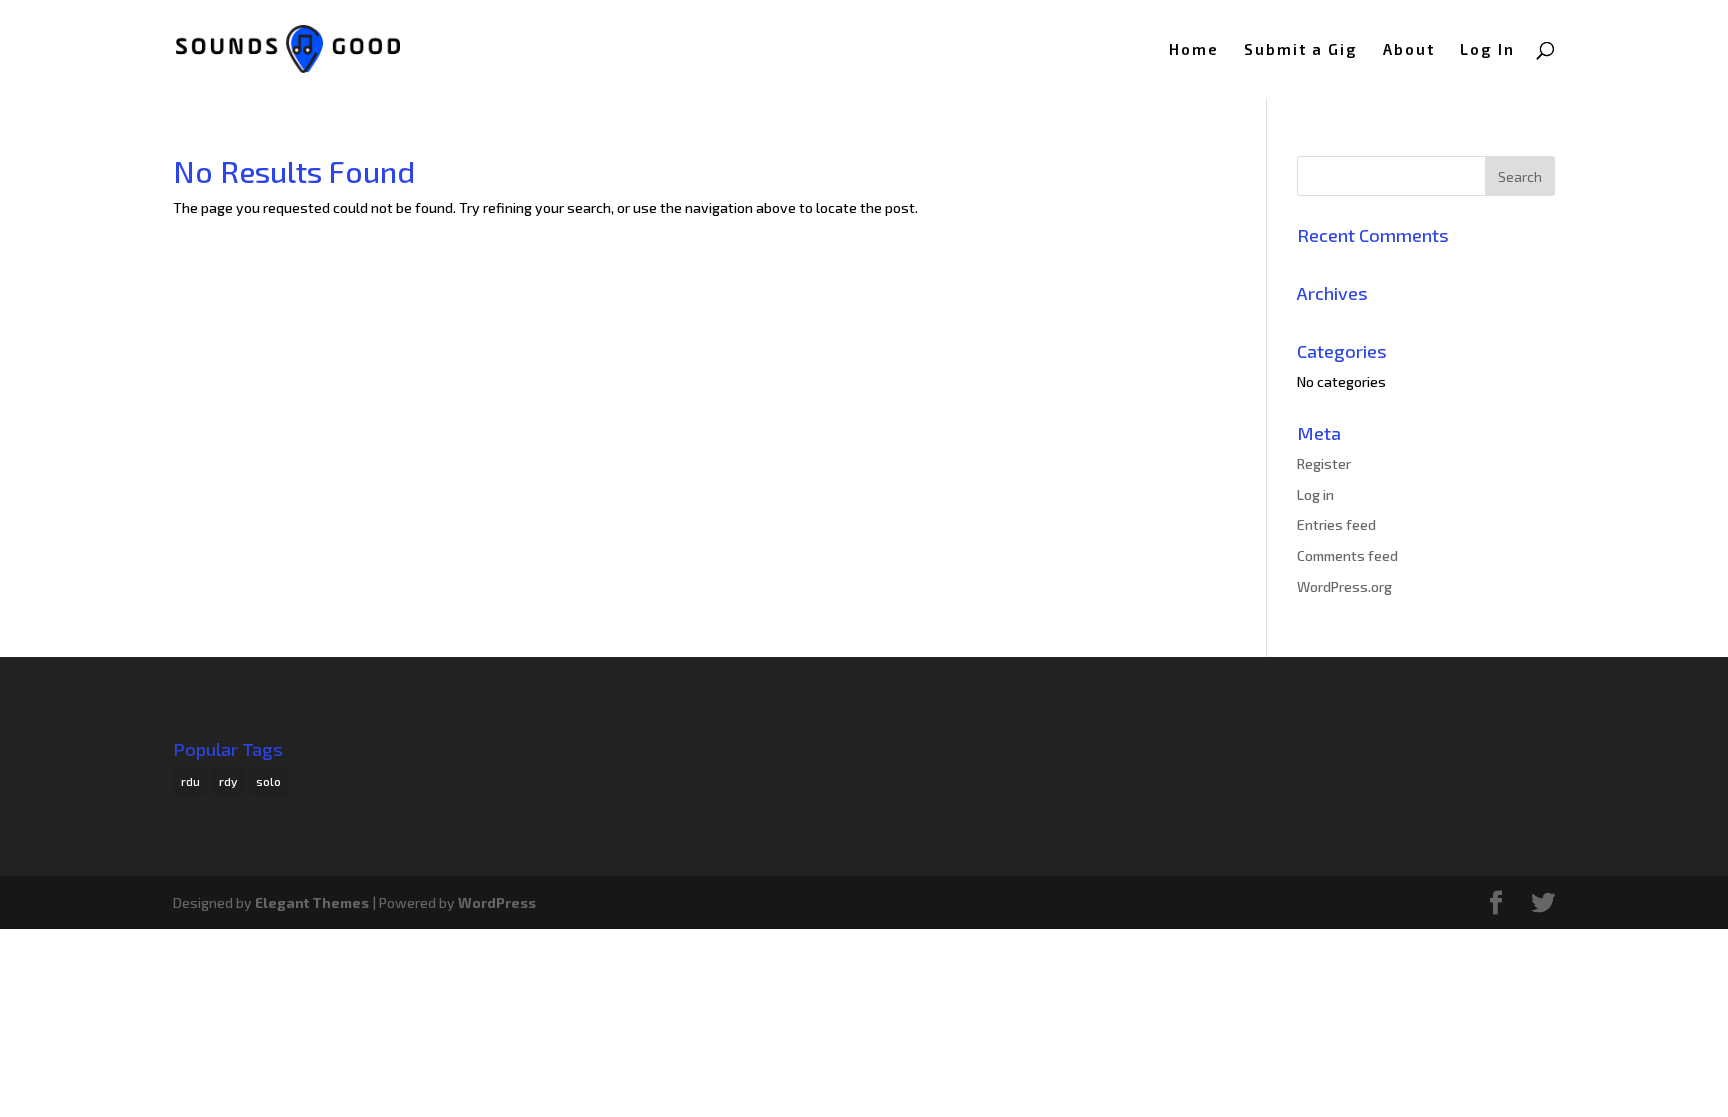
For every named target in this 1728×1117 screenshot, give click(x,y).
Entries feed (1336, 524)
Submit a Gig (1301, 50)
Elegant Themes (312, 902)
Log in (1315, 494)
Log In (1487, 50)
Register (1324, 463)
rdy (228, 781)
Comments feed (1347, 555)
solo (268, 781)
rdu (190, 781)
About (1409, 50)
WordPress (497, 902)
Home (1194, 50)
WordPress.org (1344, 586)
